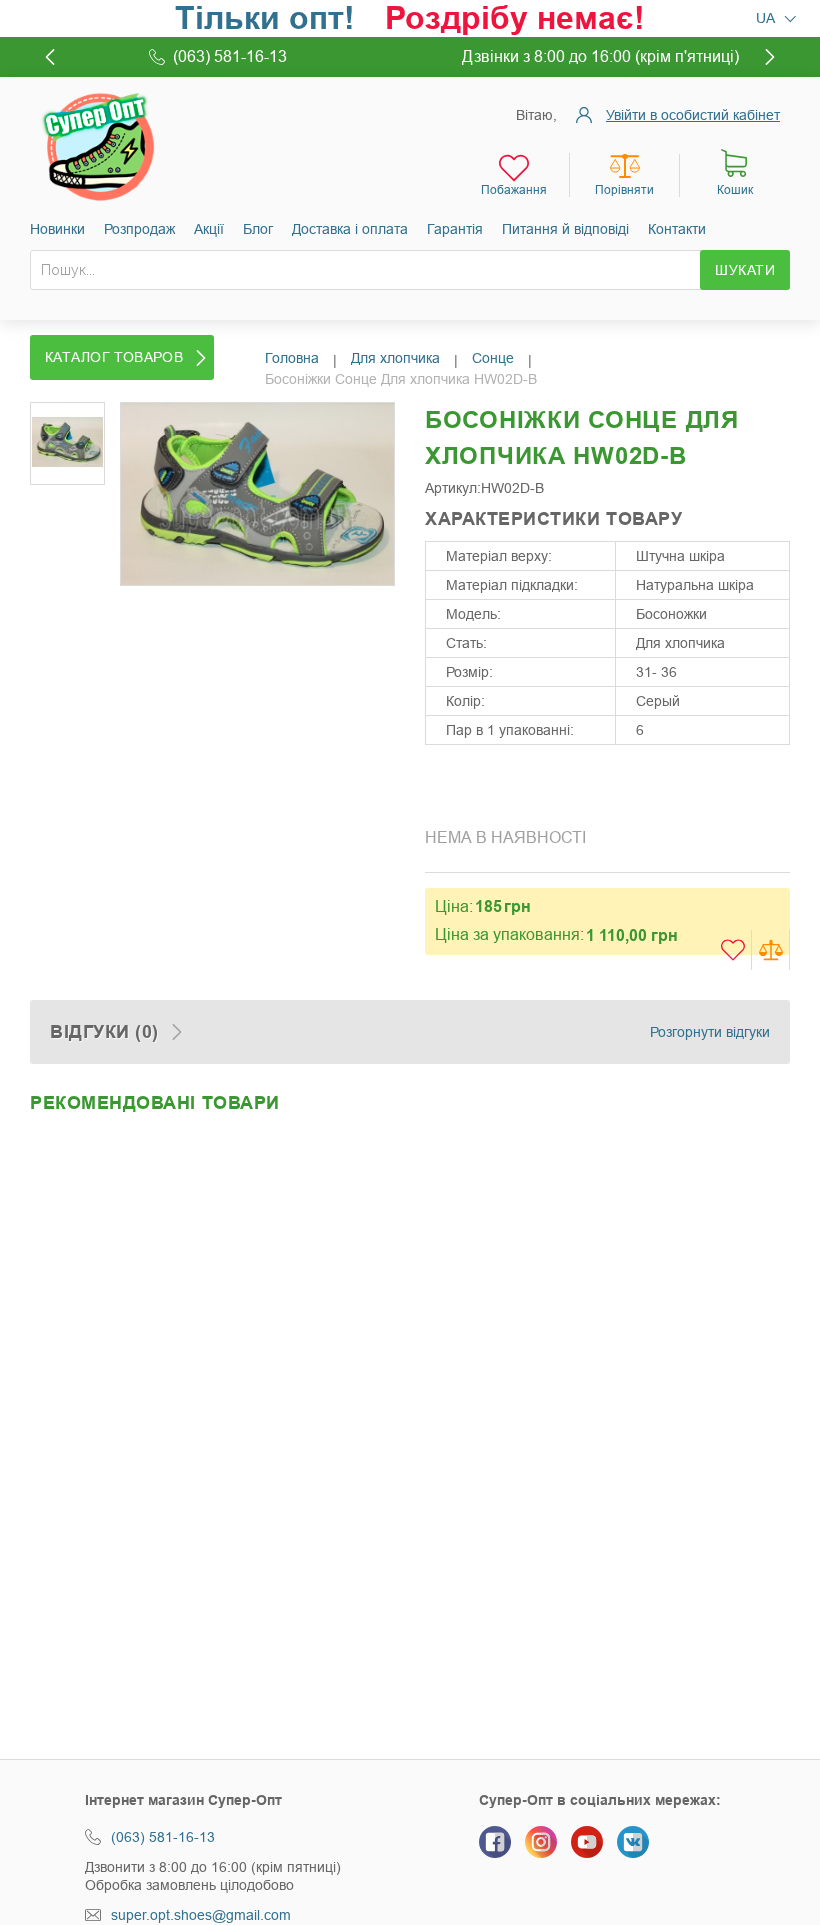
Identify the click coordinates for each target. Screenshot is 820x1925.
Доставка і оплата (350, 229)
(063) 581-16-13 (163, 1837)
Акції (209, 229)
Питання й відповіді (565, 229)
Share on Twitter (485, 784)
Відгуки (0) (104, 1032)
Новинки (57, 229)
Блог (258, 229)
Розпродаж (139, 229)
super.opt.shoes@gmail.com (201, 1915)
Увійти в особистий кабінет (693, 115)
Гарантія (455, 229)
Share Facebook (445, 784)
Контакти (677, 229)
